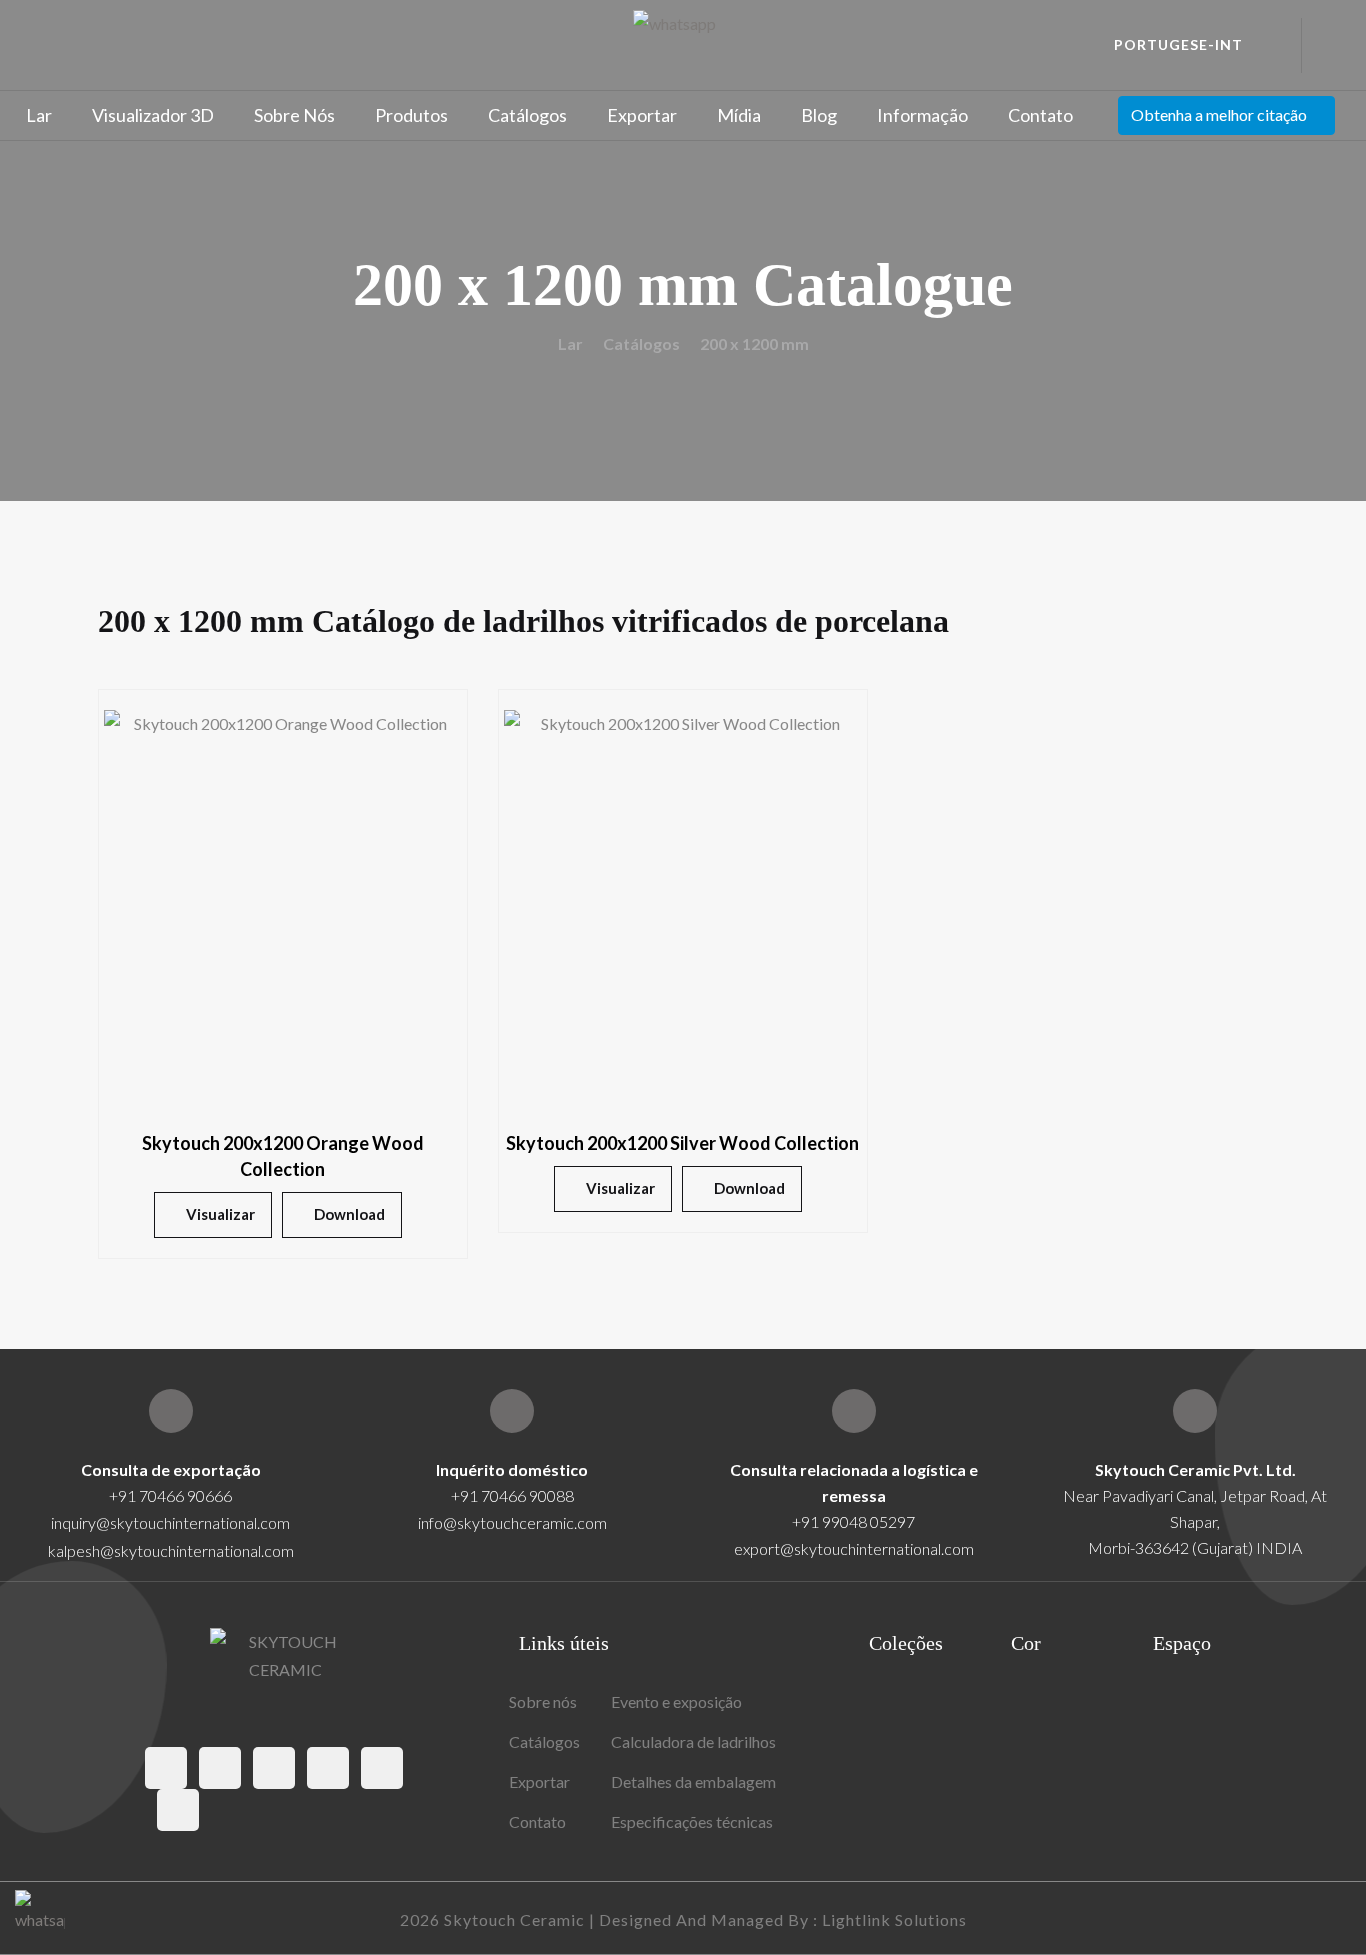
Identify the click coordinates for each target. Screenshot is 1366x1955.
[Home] (1195, 1411)
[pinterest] (328, 1768)
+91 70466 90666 (170, 1495)
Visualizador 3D (153, 115)
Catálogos (527, 115)
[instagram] (274, 1768)
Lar (39, 115)
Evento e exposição (676, 1701)
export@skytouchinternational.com (854, 1548)
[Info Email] (512, 1411)
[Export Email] (171, 1411)
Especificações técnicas (692, 1821)
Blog (819, 115)
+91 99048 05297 (853, 1521)
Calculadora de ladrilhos (693, 1741)
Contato (1040, 115)
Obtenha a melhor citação (1219, 114)
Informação (922, 115)
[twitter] (220, 1768)
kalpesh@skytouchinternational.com (171, 1550)
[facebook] (166, 1768)
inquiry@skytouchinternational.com (170, 1522)
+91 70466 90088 (512, 1495)
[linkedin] (178, 1810)
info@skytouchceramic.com (512, 1522)
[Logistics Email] (854, 1411)
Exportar (642, 115)
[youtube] (382, 1768)
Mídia (739, 115)
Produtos (411, 115)
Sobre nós (294, 115)
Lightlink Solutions (894, 1919)
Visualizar (220, 1214)
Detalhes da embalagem (693, 1781)
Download (349, 1214)
